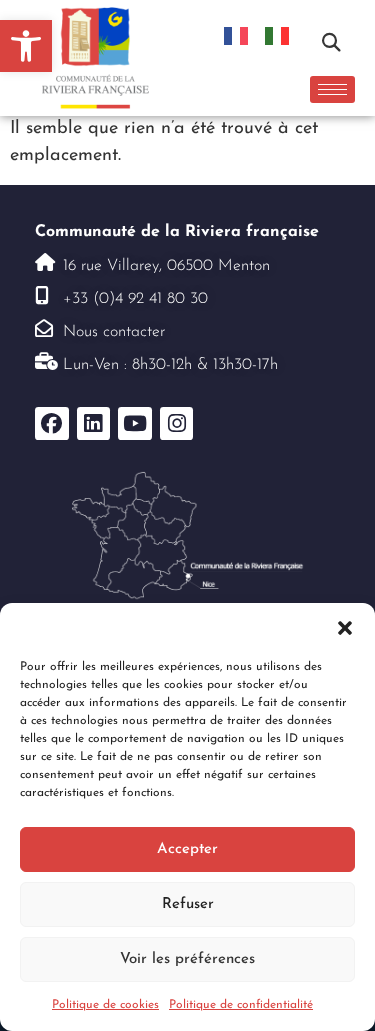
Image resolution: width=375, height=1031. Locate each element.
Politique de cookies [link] (105, 1005)
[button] (345, 628)
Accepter (187, 849)
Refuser (188, 904)
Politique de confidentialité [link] (241, 1005)
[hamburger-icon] (332, 89)
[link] (26, 46)
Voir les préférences (187, 959)
